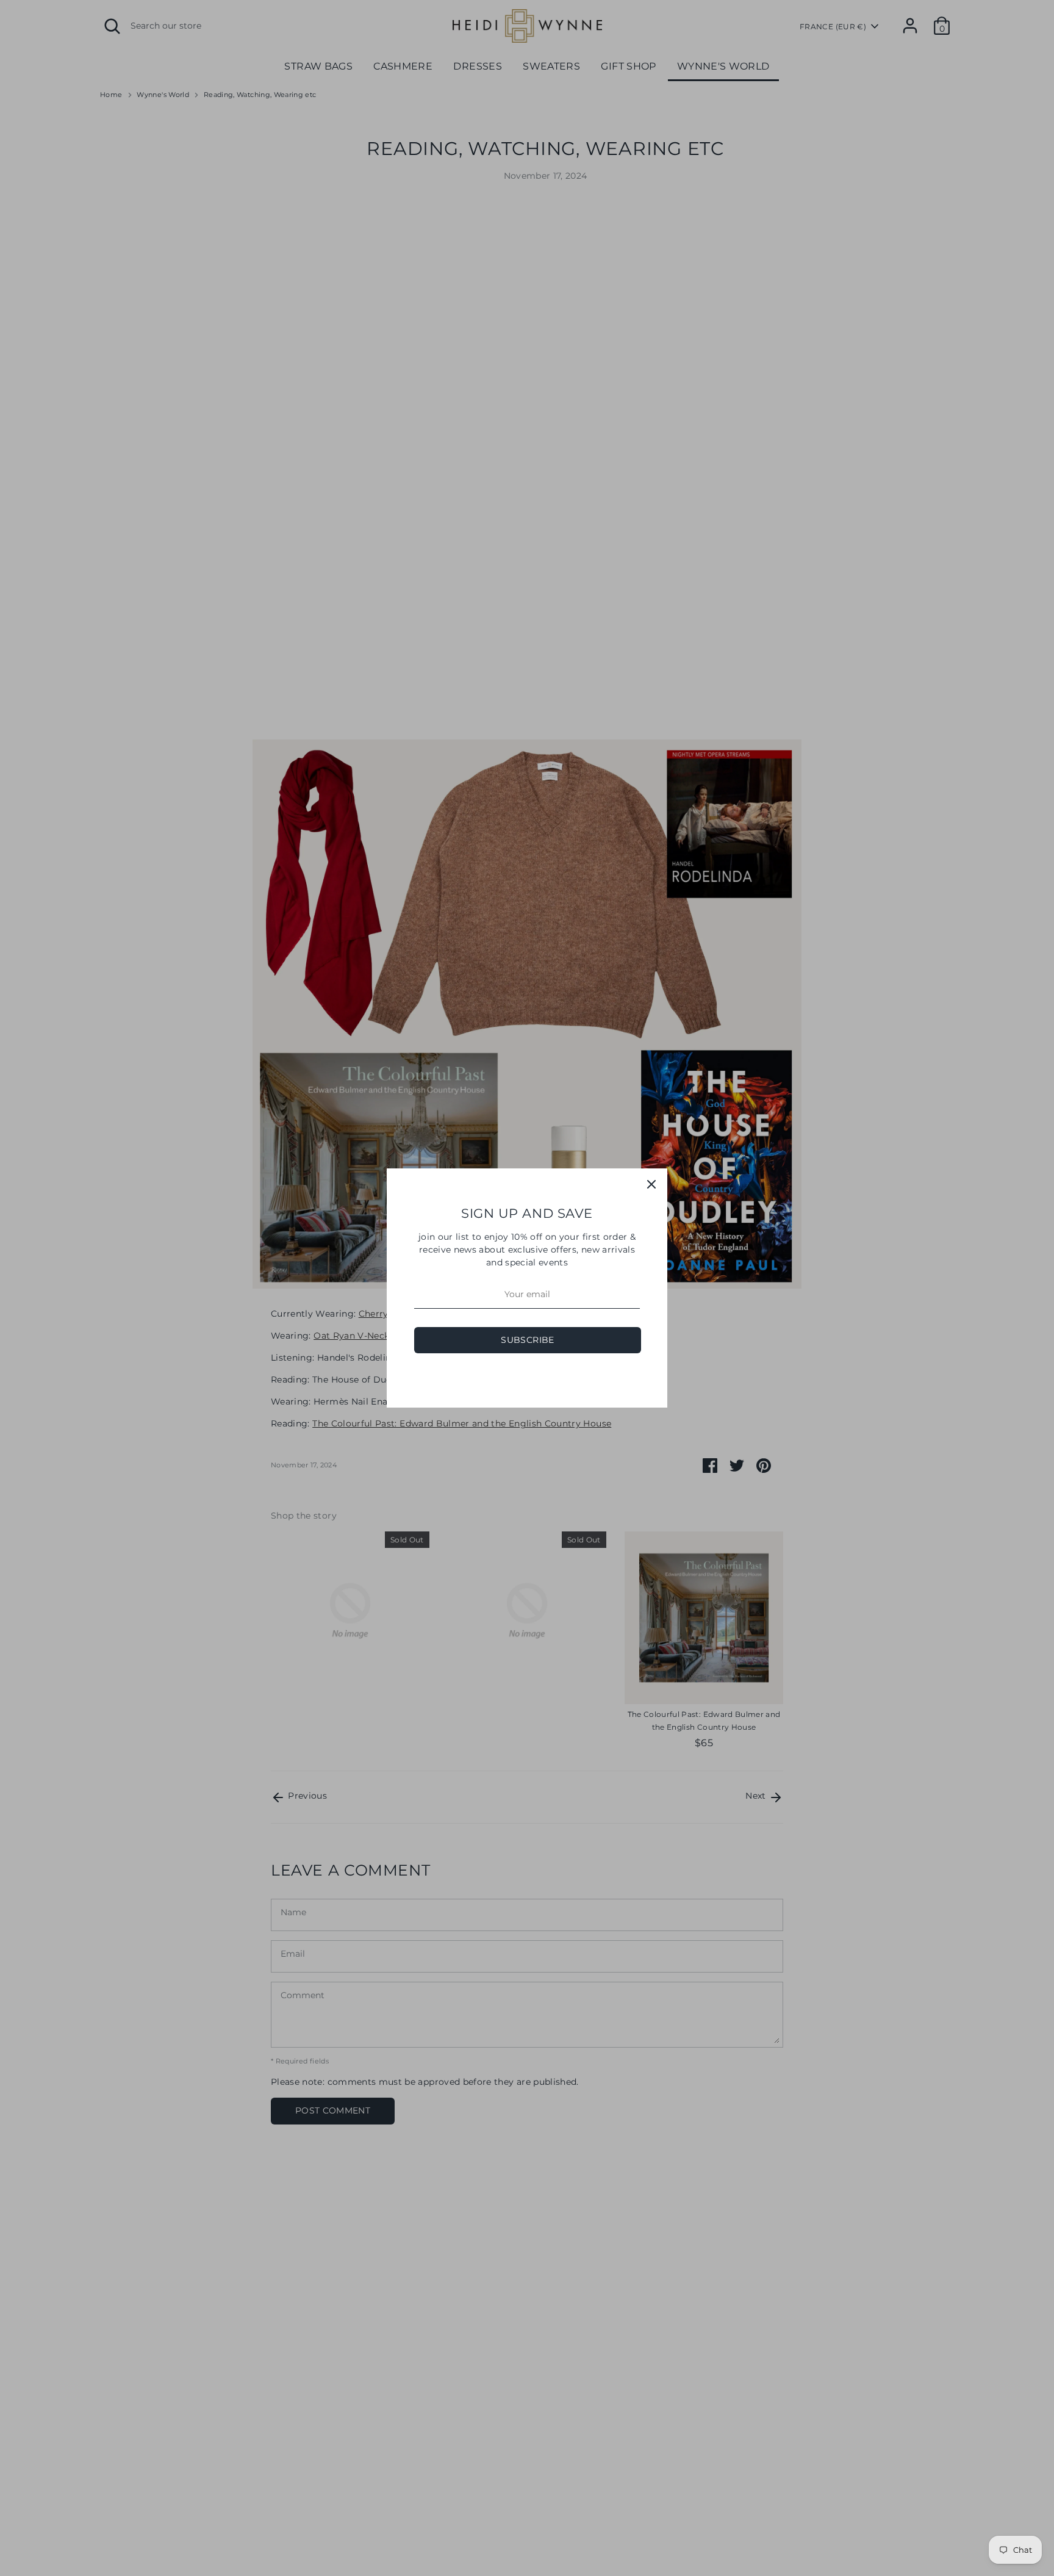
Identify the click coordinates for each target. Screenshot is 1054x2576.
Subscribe (527, 1340)
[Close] (651, 1184)
